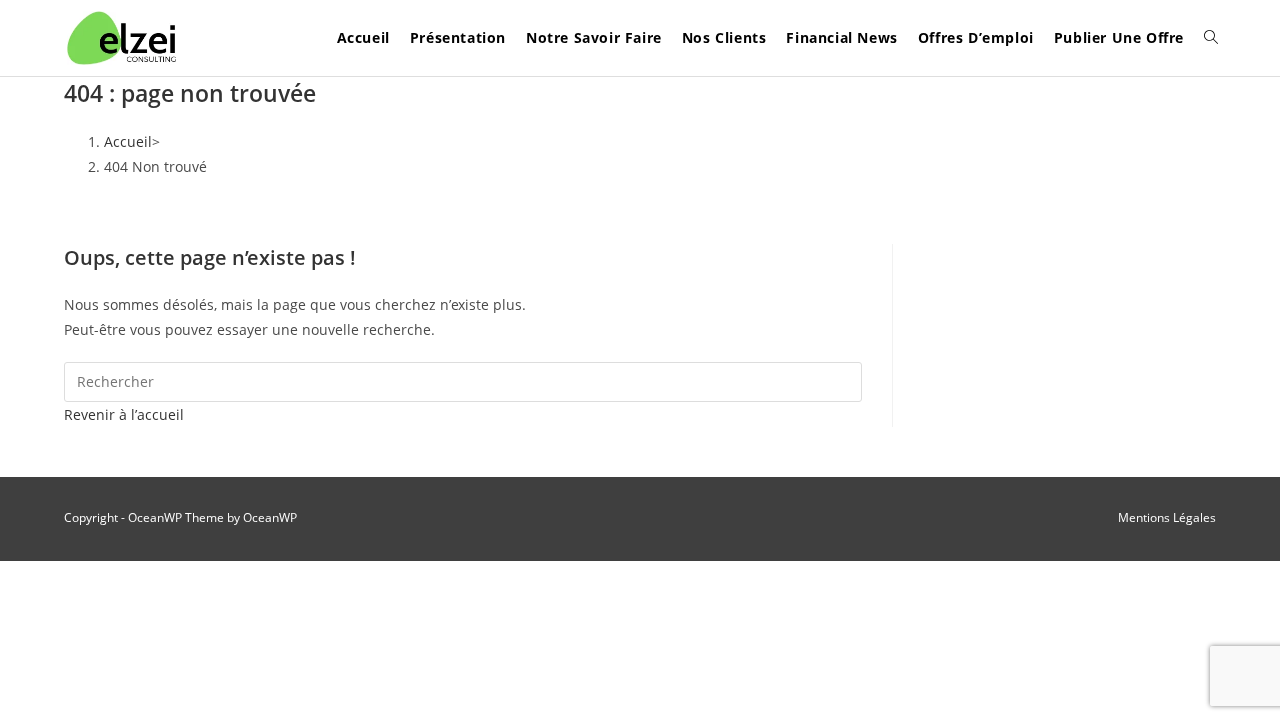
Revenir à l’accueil (124, 414)
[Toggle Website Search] (1211, 38)
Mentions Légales (1167, 517)
